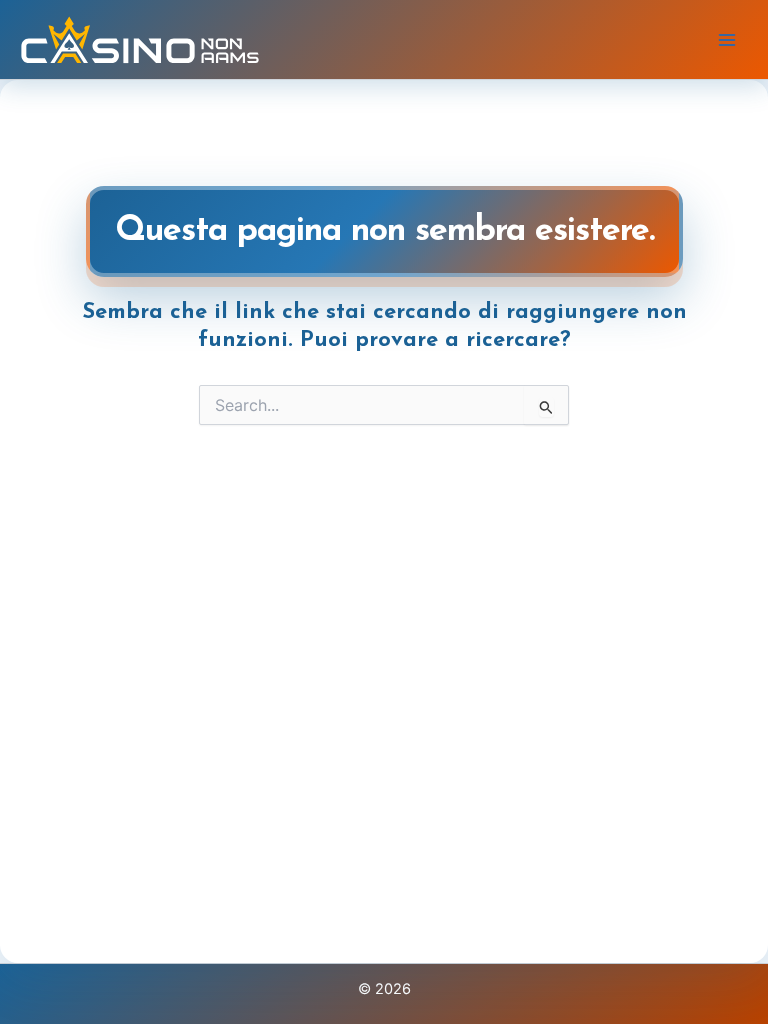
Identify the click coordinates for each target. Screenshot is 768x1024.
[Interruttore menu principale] (727, 40)
